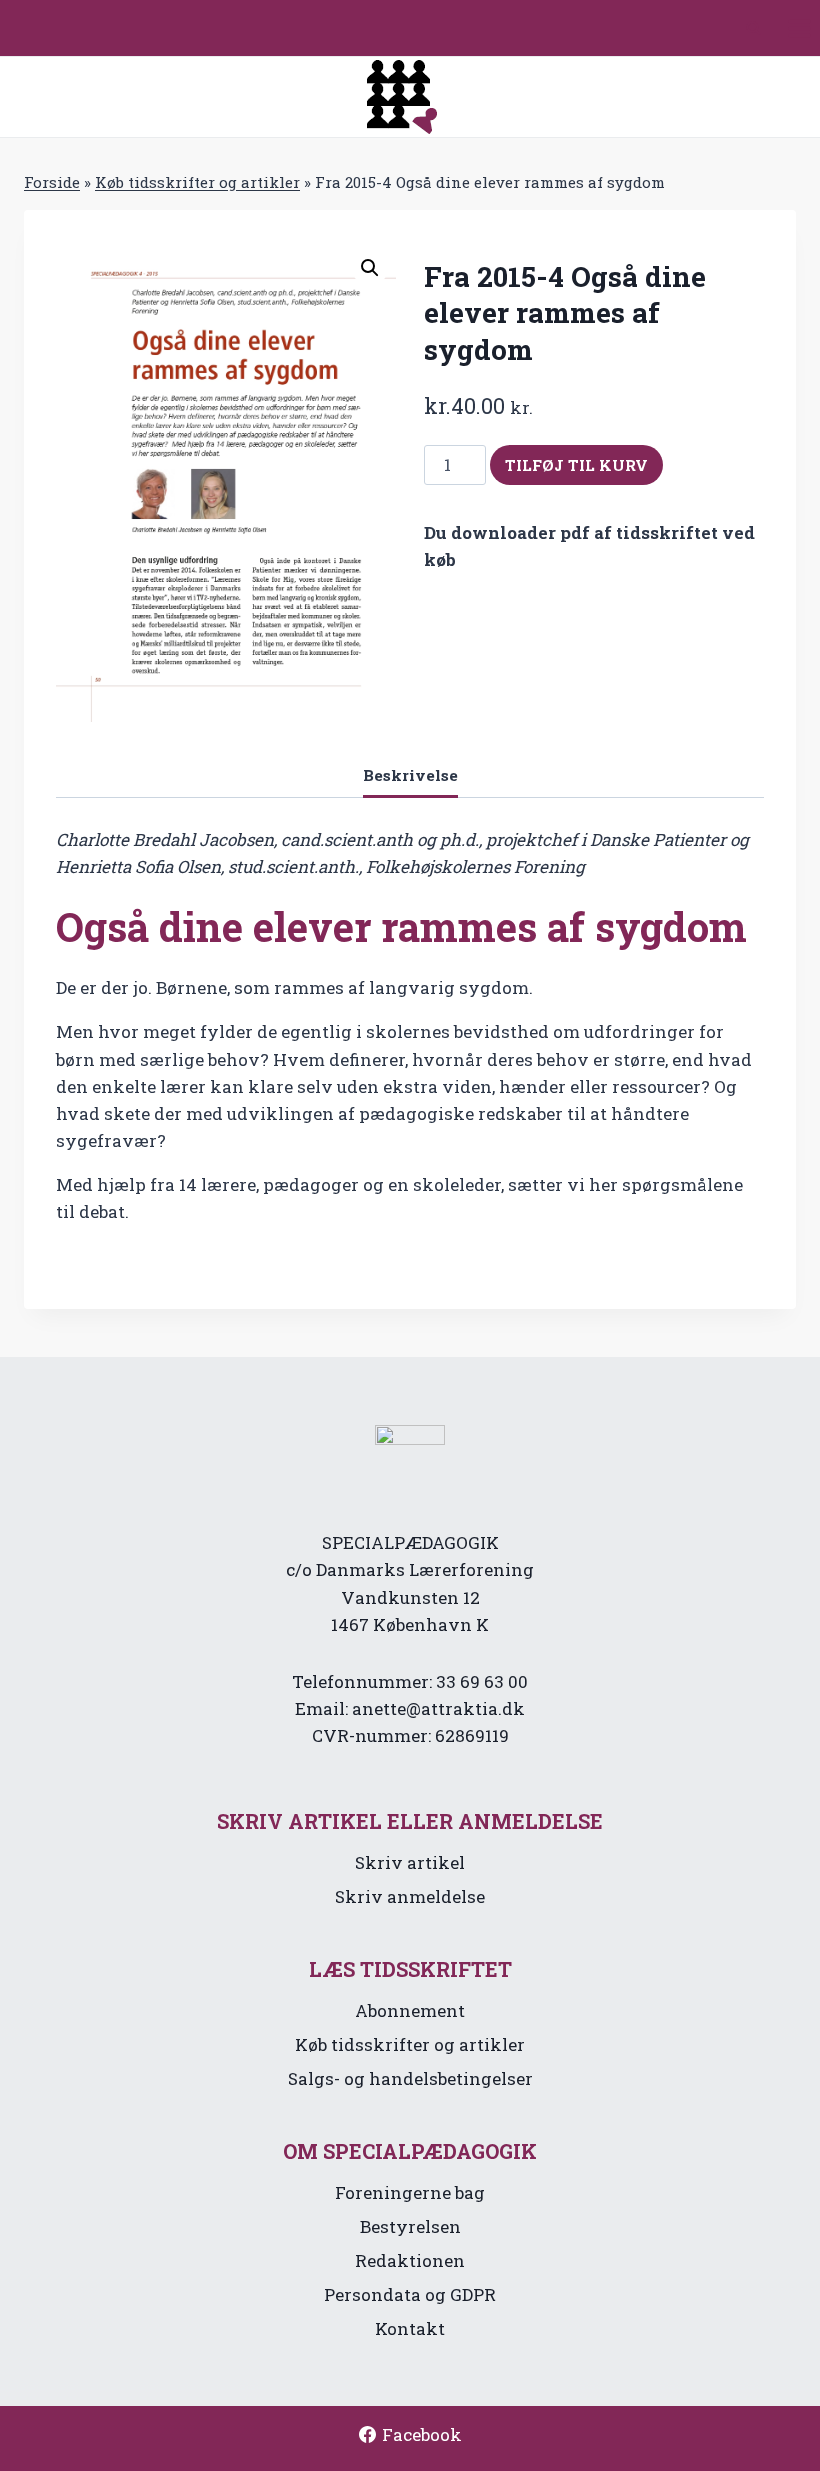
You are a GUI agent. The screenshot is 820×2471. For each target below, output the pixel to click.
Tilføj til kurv (576, 465)
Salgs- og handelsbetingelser (410, 2078)
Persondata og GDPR (410, 2294)
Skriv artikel (410, 1862)
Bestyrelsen (410, 2226)
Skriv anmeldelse (410, 1896)
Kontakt (410, 2328)
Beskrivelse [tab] (410, 775)
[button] (370, 268)
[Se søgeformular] (753, 28)
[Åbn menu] (799, 28)
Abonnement (410, 2010)
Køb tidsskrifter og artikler (197, 182)
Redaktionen (410, 2260)
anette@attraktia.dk (438, 1708)
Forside (52, 182)
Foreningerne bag (410, 2192)
